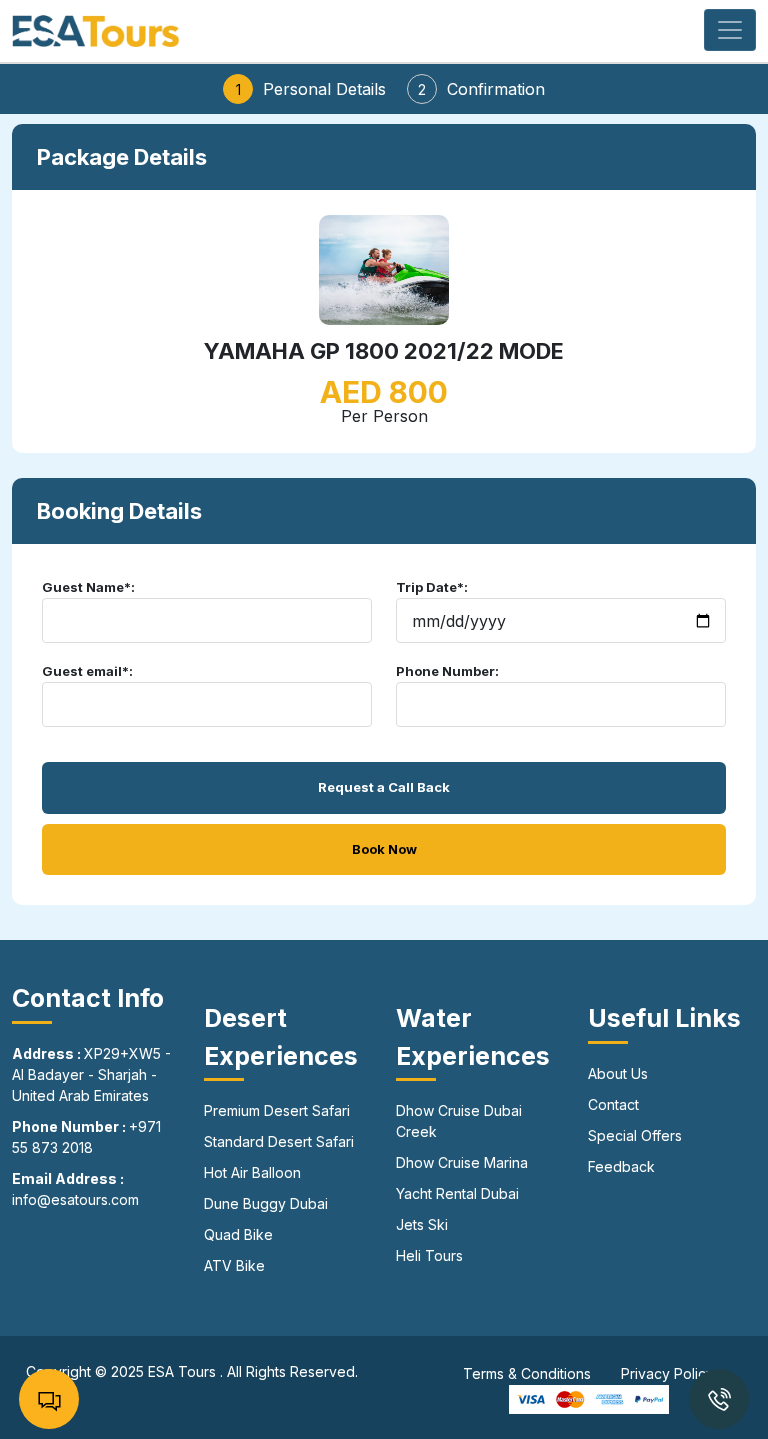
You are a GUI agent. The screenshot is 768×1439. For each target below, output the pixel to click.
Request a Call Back (384, 787)
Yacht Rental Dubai (457, 1193)
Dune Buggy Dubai (266, 1203)
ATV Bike (234, 1265)
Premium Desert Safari (277, 1110)
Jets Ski (422, 1224)
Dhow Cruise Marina (462, 1162)
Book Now (384, 849)
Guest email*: (87, 671)
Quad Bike (238, 1234)
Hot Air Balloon (252, 1172)
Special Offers (635, 1135)
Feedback (621, 1166)
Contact (613, 1104)
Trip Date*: (432, 587)
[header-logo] (96, 29)
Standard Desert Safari (279, 1141)
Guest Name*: (88, 587)
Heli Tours (429, 1255)
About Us (618, 1073)
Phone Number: (447, 671)
